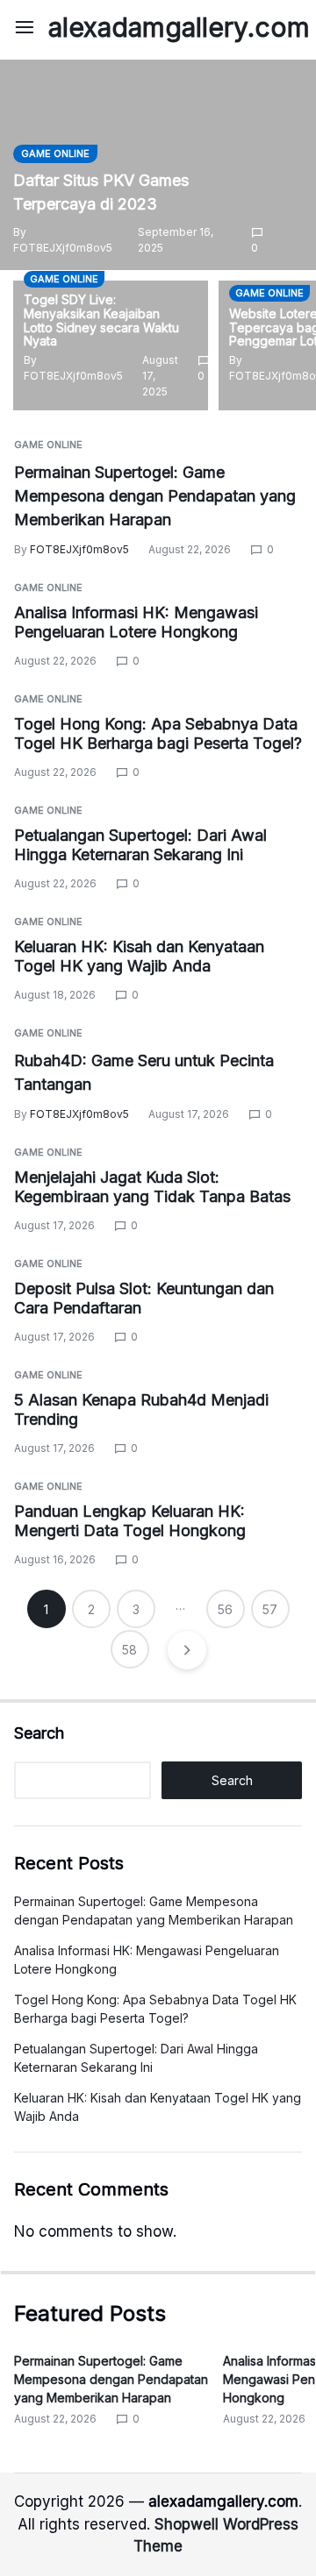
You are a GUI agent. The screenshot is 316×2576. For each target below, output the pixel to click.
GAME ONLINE (55, 153)
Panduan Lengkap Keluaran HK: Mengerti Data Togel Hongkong (130, 1521)
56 (225, 1609)
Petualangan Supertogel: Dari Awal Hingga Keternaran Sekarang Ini (140, 845)
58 (129, 1650)
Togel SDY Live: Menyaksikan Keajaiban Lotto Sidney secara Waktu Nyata (101, 320)
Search (39, 1733)
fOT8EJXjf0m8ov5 (63, 248)
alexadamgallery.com (179, 27)
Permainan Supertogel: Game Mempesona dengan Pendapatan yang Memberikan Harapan (155, 496)
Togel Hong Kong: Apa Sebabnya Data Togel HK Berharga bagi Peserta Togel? (158, 734)
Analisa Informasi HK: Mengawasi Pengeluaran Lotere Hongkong (136, 623)
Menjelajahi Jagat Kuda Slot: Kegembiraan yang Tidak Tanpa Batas (152, 1187)
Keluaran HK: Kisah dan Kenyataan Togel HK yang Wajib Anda (139, 957)
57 (270, 1609)
